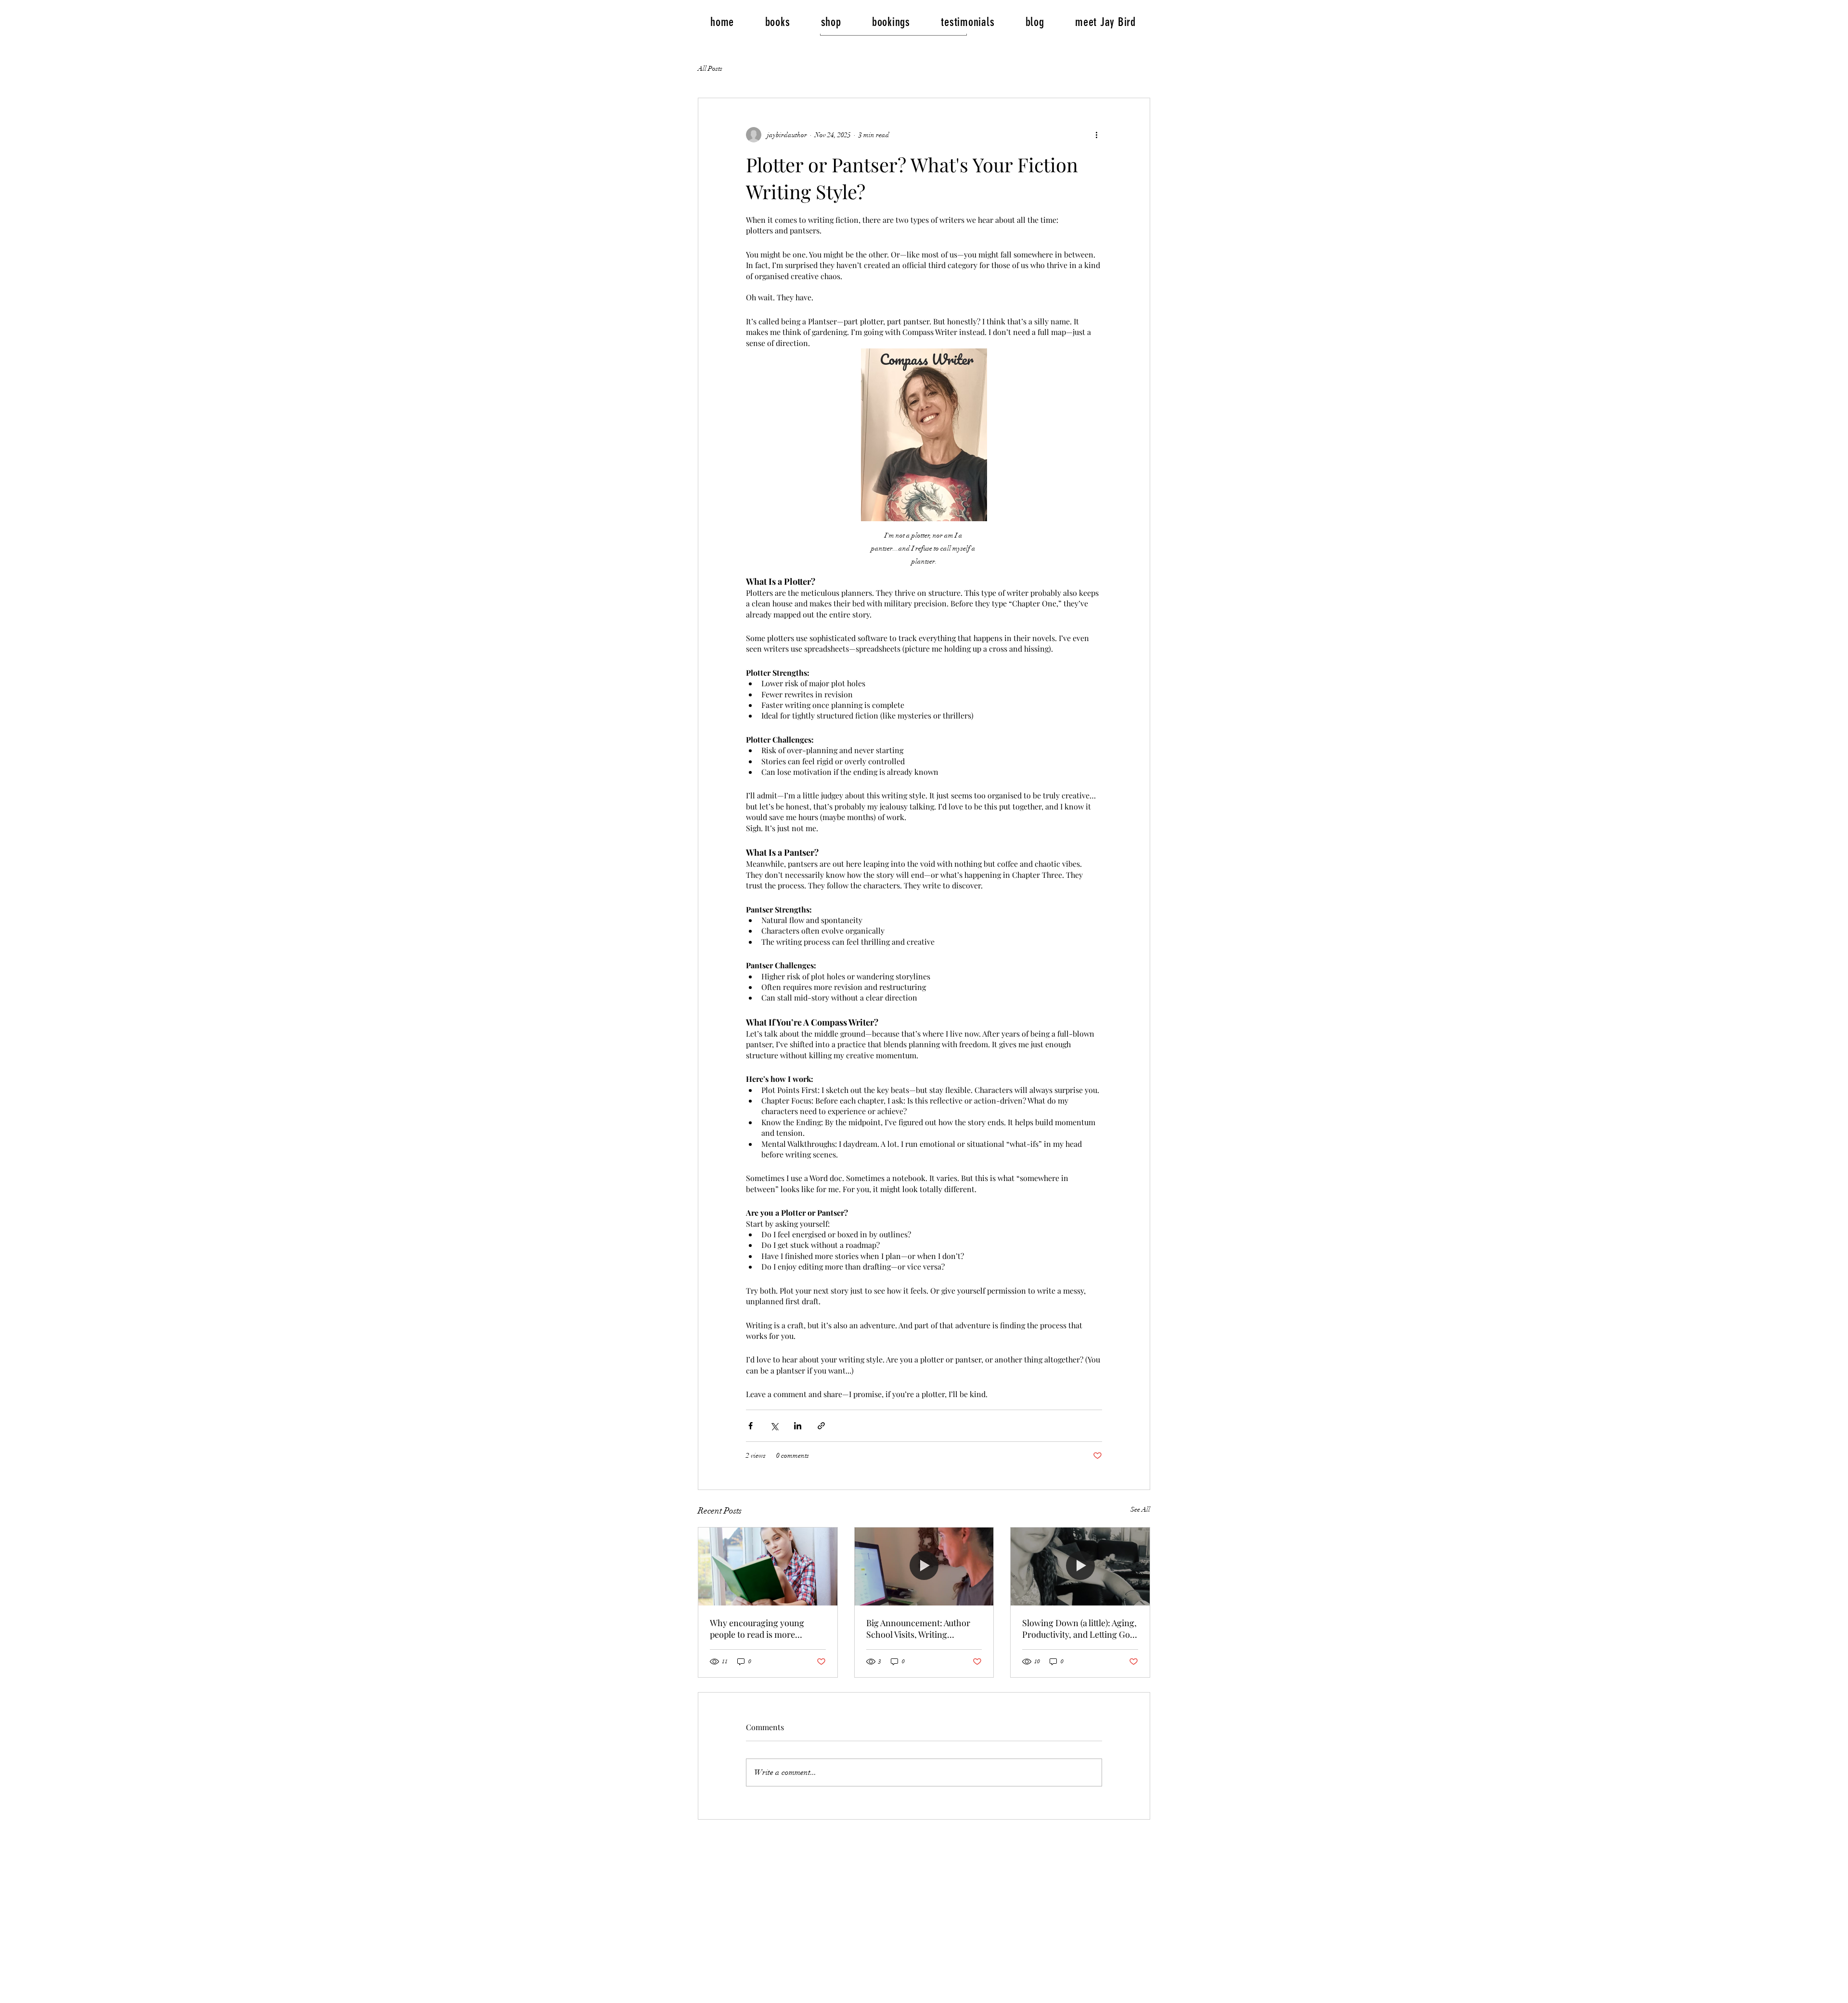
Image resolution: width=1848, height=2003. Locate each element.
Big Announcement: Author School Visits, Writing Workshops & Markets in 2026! (918, 1629)
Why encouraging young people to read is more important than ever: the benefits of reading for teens (764, 1629)
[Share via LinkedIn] (798, 1426)
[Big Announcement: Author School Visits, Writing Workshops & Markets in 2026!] (924, 1566)
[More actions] (1096, 135)
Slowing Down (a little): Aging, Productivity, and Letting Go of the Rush (1079, 1629)
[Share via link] (821, 1426)
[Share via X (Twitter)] (774, 1426)
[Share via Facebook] (751, 1426)
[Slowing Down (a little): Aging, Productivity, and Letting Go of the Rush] (1080, 1566)
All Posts (710, 69)
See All (1140, 1509)
